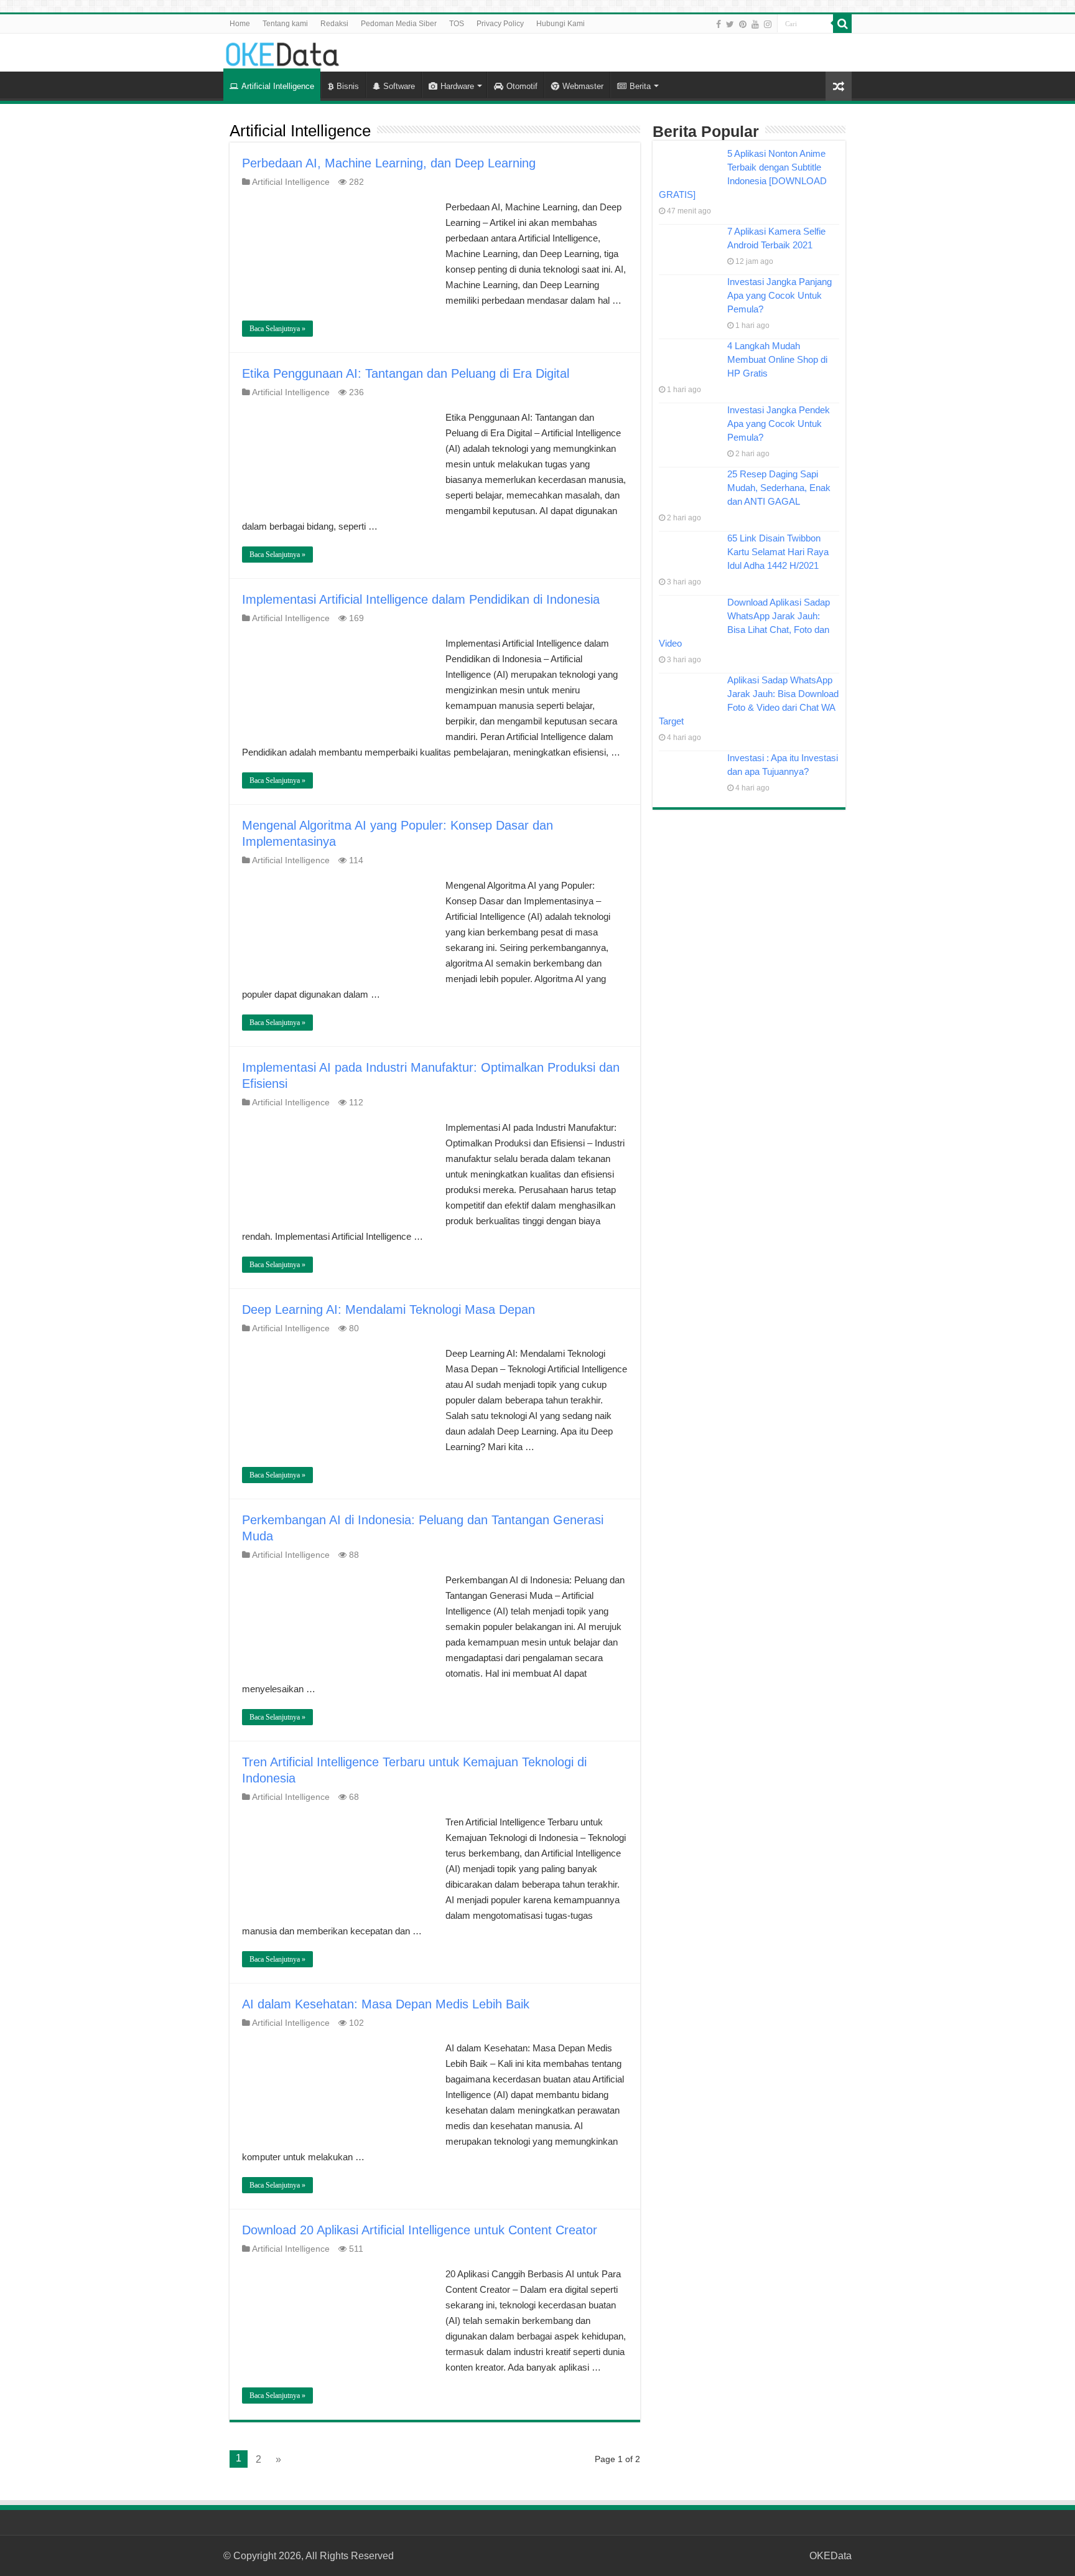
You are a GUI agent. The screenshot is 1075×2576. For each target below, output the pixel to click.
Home (240, 24)
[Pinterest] (743, 24)
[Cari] (842, 24)
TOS (457, 24)
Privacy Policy (500, 24)
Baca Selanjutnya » (277, 329)
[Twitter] (730, 24)
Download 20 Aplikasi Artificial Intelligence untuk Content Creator (420, 2230)
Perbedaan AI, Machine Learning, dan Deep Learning (389, 163)
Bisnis (348, 86)
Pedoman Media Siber (399, 24)
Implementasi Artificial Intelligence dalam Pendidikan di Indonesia (421, 599)
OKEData (831, 2556)
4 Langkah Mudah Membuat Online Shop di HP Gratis (777, 359)
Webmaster (583, 86)
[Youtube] (755, 24)
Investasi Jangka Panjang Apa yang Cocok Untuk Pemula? (779, 295)
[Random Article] (839, 86)
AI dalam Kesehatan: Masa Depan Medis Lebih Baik (386, 2004)
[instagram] (768, 24)
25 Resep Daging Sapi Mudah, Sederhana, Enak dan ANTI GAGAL (779, 488)
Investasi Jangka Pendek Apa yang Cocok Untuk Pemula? (779, 424)
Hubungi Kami (561, 24)
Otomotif (522, 86)
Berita (640, 86)
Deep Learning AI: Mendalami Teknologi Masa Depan (389, 1309)
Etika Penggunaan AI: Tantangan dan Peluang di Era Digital (406, 373)
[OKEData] (282, 52)
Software (399, 86)
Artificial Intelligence (278, 86)
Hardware (457, 86)
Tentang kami (285, 24)
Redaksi (334, 24)
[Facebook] (719, 24)
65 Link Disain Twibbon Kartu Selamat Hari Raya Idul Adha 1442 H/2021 (778, 552)
